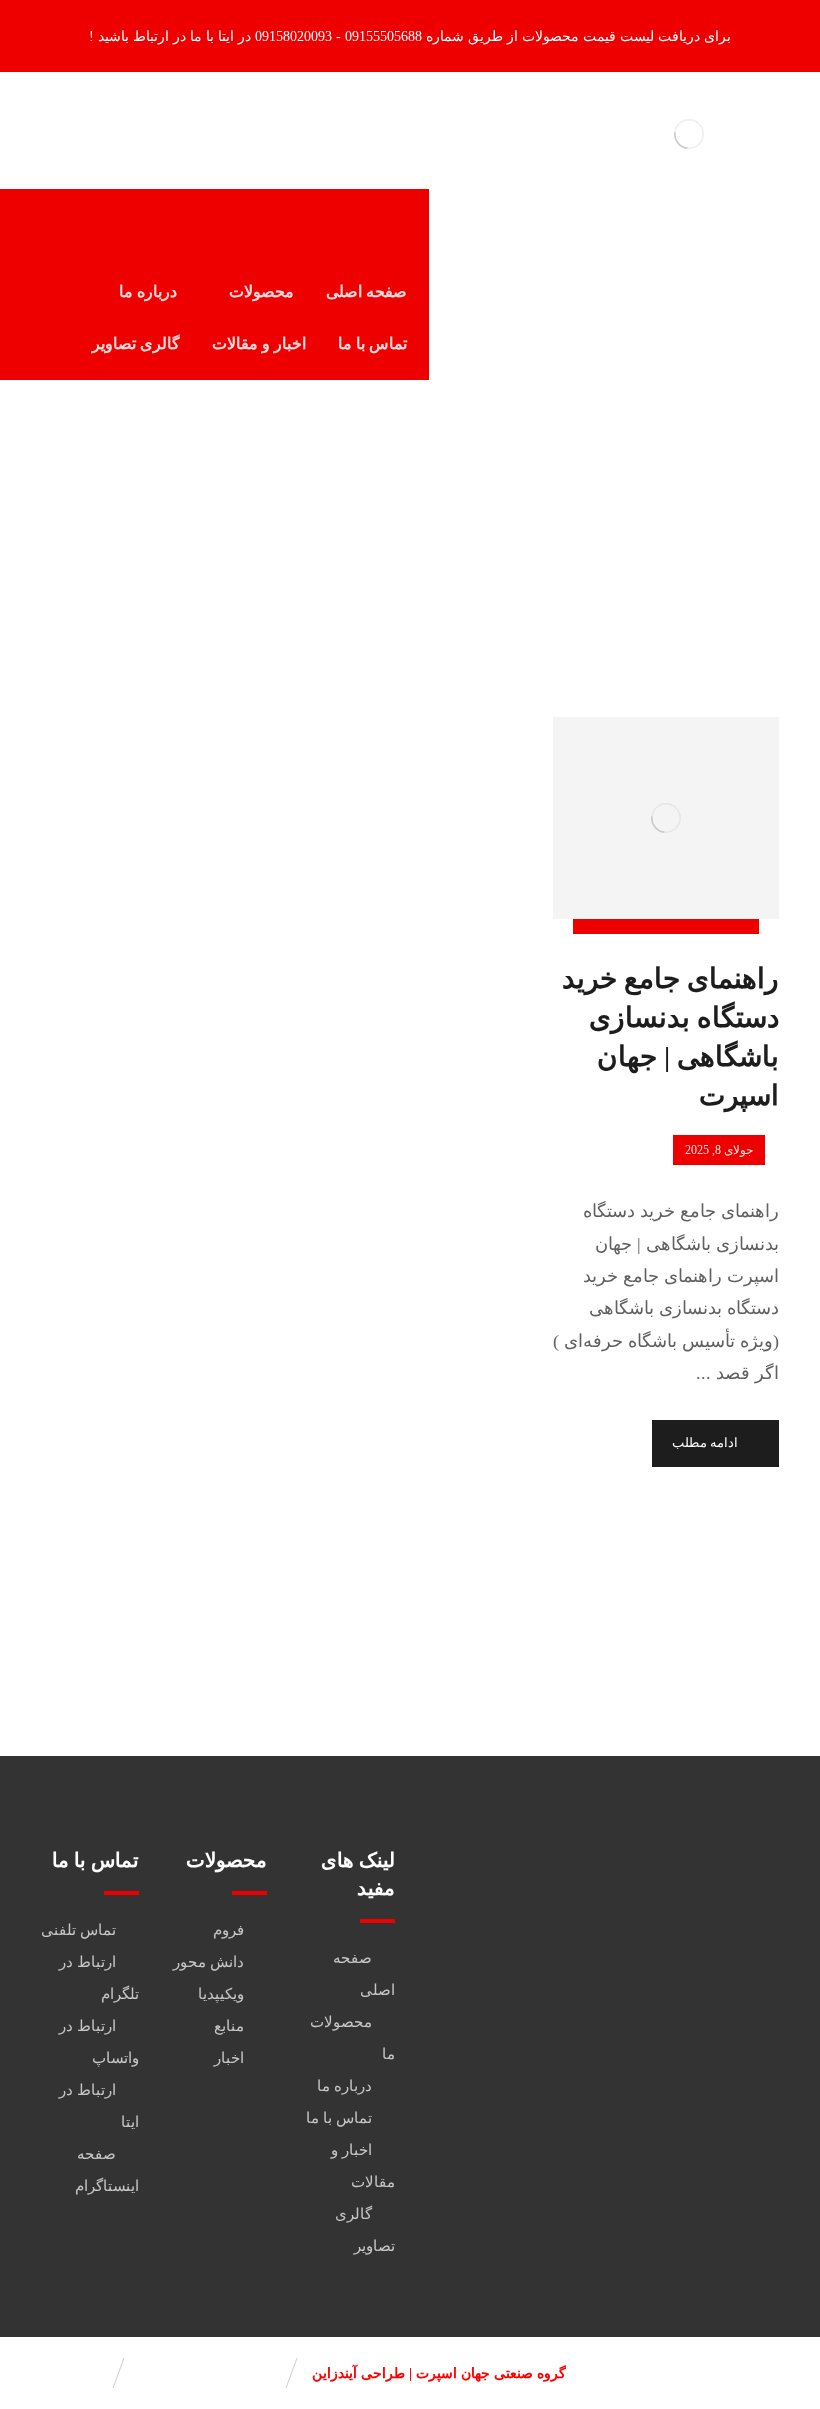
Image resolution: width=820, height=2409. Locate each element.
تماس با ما (339, 2118)
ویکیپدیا (221, 1994)
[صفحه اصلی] (507, 532)
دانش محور (208, 1962)
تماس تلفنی (78, 1930)
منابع (229, 2026)
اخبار (229, 2058)
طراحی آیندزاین (358, 2373)
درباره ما (344, 2086)
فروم (228, 1930)
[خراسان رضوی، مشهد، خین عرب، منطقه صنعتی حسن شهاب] (602, 2064)
